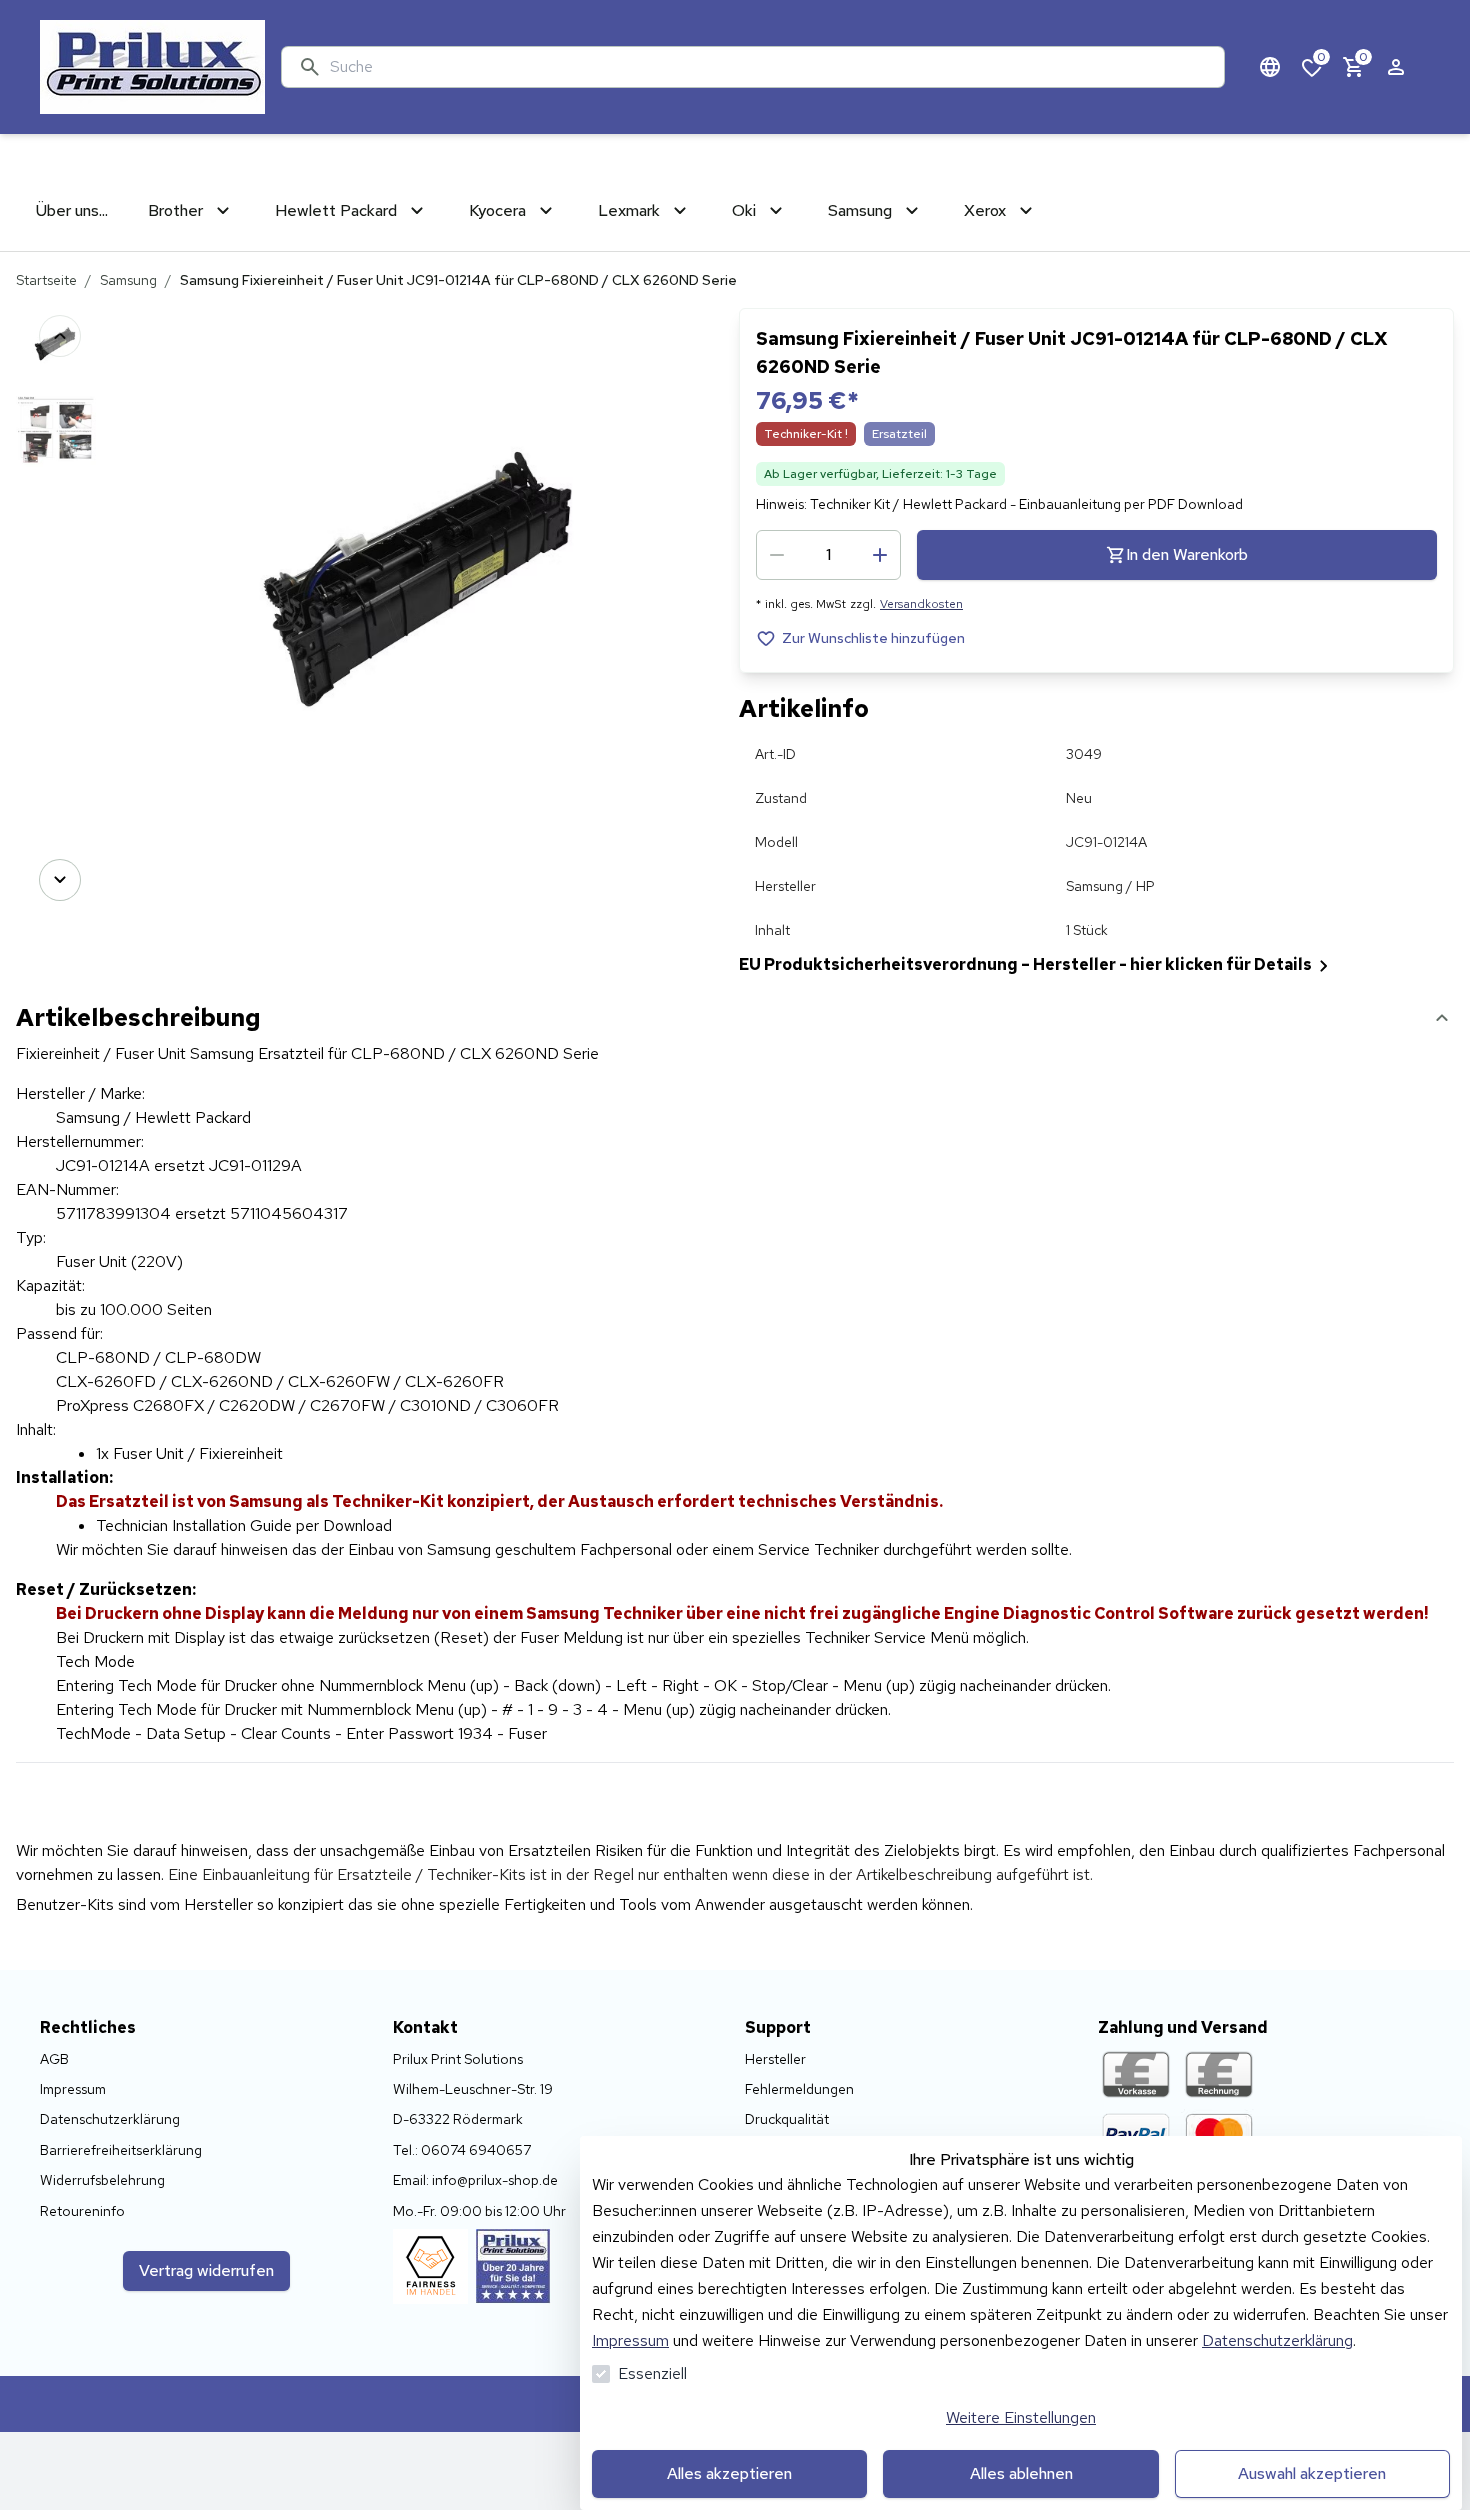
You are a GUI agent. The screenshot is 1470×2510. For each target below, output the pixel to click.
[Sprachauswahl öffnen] (1270, 67)
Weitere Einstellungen (1021, 2417)
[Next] (60, 880)
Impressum (630, 2340)
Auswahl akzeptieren (1312, 2473)
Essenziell (652, 2373)
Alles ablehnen (1021, 2473)
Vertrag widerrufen (206, 2270)
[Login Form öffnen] (1396, 67)
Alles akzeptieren (729, 2473)
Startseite (46, 280)
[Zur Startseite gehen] (152, 67)
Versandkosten (921, 604)
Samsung (128, 280)
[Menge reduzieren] (777, 555)
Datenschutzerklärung (1277, 2340)
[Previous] (60, 336)
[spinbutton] (828, 555)
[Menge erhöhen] (880, 555)
